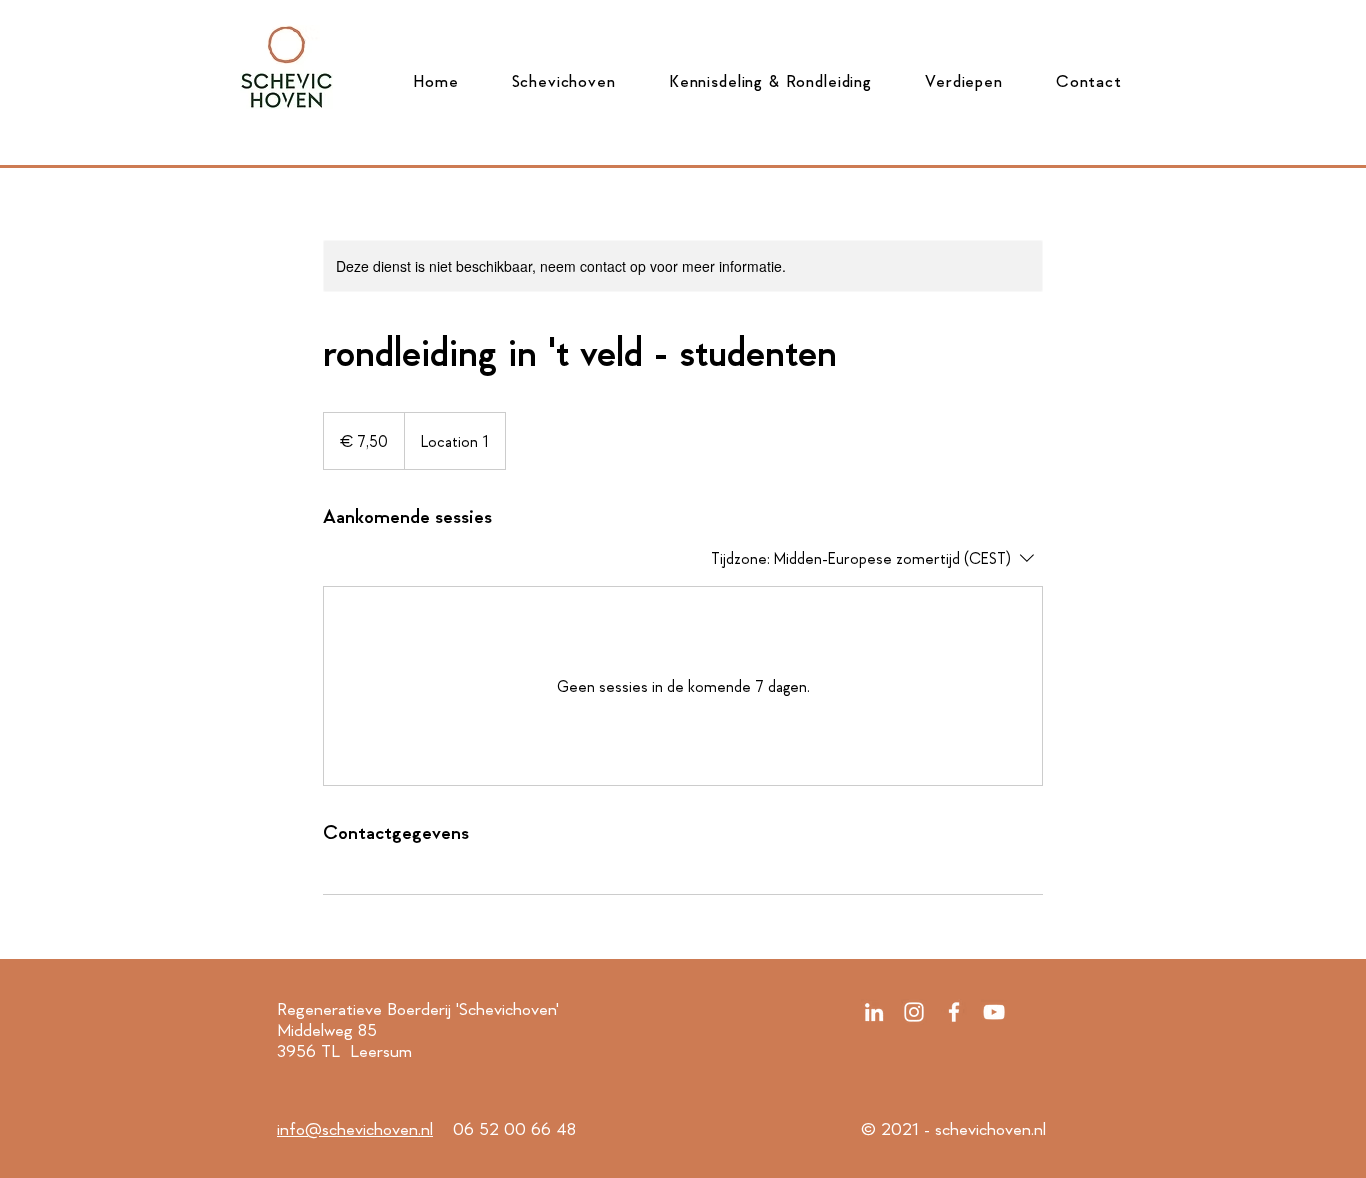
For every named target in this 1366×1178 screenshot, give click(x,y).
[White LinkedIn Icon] (874, 1012)
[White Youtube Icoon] (994, 1012)
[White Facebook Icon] (954, 1012)
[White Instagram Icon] (914, 1012)
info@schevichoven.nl (355, 1129)
